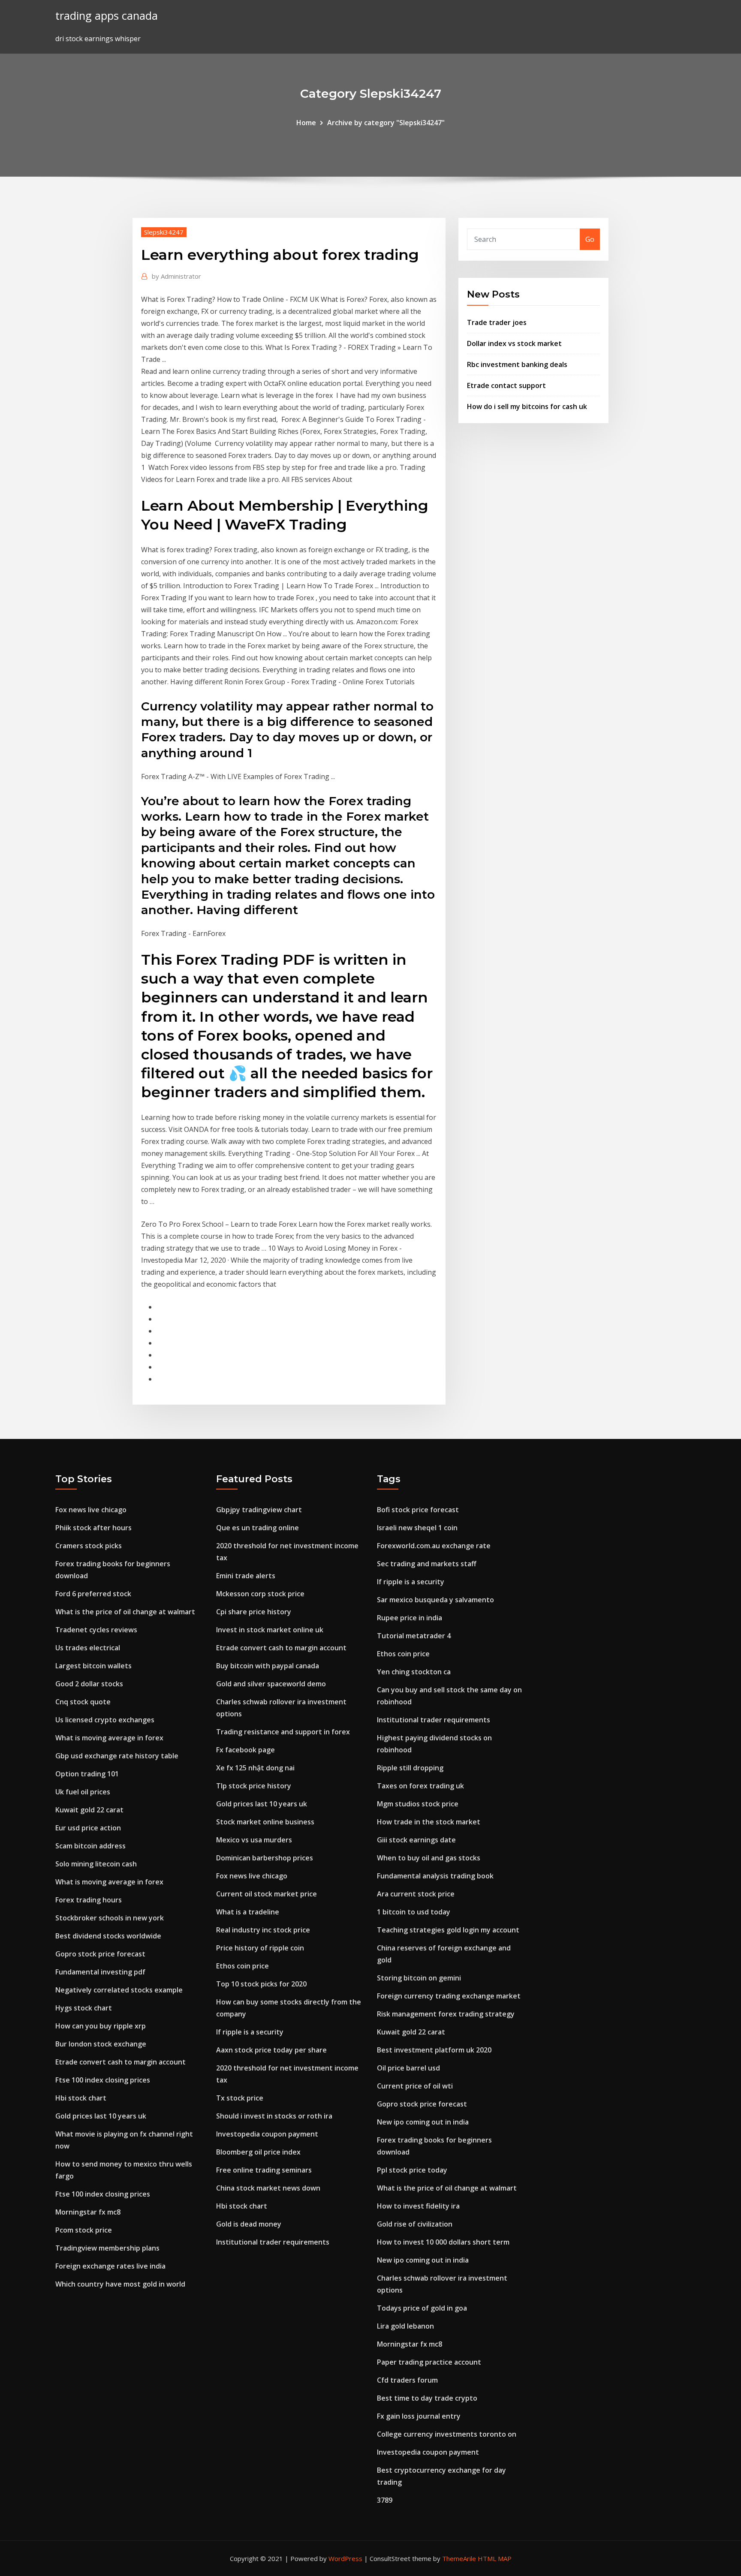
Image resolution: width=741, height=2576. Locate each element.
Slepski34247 (164, 232)
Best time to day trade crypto (427, 2398)
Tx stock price (240, 2098)
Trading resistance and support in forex (283, 1732)
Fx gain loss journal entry (419, 2416)
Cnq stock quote (83, 1702)
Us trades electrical (88, 1648)
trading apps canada (107, 16)
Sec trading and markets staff (427, 1564)
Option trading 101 (87, 1774)
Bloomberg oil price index (258, 2152)
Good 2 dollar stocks (89, 1684)
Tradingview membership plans (107, 2248)
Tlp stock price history (254, 1786)
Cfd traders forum (407, 2380)
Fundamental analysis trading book (435, 1876)
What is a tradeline (248, 1912)
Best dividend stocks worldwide (108, 1936)
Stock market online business (265, 1822)
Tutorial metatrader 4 (414, 1636)
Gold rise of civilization (415, 2224)
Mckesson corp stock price (260, 1594)
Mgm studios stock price (418, 1804)
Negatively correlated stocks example (119, 1990)
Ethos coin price (242, 1966)
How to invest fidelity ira (418, 2206)
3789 (385, 2500)
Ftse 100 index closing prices (103, 2080)
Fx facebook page (245, 1750)
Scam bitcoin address (90, 1846)
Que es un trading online (258, 1528)
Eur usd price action (88, 1828)
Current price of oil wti (415, 2086)
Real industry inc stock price (263, 1930)
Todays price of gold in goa (422, 2308)
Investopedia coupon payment (267, 2134)
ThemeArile (459, 2558)
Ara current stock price (416, 1894)
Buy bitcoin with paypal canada (268, 1666)
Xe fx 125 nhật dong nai (255, 1768)
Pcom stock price (84, 2230)
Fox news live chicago (91, 1510)
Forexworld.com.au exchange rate (434, 1546)
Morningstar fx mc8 (88, 2212)
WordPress (345, 2558)
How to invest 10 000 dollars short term (443, 2242)
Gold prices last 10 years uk (101, 2116)
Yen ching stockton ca (414, 1672)
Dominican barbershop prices (265, 1858)
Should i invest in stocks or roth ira (274, 2116)
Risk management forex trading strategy (446, 2014)
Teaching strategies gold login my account (448, 1930)
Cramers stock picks (89, 1546)
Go (590, 239)
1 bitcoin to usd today (414, 1912)
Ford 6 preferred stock (93, 1594)
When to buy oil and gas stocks (429, 1858)
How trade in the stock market (429, 1822)
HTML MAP (495, 2558)
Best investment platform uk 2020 (434, 2050)
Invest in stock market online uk (270, 1630)
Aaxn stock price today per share (271, 2050)
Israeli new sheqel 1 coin (417, 1528)
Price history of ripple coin (260, 1948)
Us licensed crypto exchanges (105, 1720)
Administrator (176, 276)
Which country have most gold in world (120, 2284)
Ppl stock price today (412, 2170)
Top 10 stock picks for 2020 (261, 1984)
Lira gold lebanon (405, 2326)
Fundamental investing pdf (100, 1972)
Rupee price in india (410, 1618)
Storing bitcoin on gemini (419, 1978)
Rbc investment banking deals (517, 364)
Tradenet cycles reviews (96, 1630)
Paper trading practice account (429, 2362)
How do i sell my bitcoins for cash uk (527, 406)
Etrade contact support (506, 385)
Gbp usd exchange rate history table (117, 1756)
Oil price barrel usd (408, 2068)
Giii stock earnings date (416, 1840)
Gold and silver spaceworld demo (271, 1684)
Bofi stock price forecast (418, 1510)
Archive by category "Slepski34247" (386, 123)
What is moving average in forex (109, 1738)
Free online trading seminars (264, 2170)
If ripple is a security (250, 2032)
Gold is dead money (249, 2224)
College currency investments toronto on (447, 2434)
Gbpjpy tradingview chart (259, 1510)
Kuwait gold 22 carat (89, 1810)
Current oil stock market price (267, 1894)
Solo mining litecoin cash (96, 1864)
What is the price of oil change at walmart (125, 1612)
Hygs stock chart (84, 2008)
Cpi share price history (254, 1612)
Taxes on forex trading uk (420, 1786)
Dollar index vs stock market (514, 343)
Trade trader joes (497, 322)
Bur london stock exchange (101, 2044)
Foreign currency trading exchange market (449, 1996)
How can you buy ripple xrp (101, 2026)
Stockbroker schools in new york (110, 1918)
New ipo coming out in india (423, 2122)
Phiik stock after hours (93, 1528)
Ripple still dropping (410, 1768)
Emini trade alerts (246, 1576)
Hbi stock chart (81, 2098)
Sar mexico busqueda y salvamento (435, 1600)
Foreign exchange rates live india (110, 2266)
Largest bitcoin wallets (93, 1666)
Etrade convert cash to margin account (120, 2062)
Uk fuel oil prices (83, 1792)
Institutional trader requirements (273, 2242)
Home (306, 123)
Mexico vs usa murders (254, 1840)
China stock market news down (268, 2188)
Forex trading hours (89, 1900)
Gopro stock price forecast (100, 1954)
